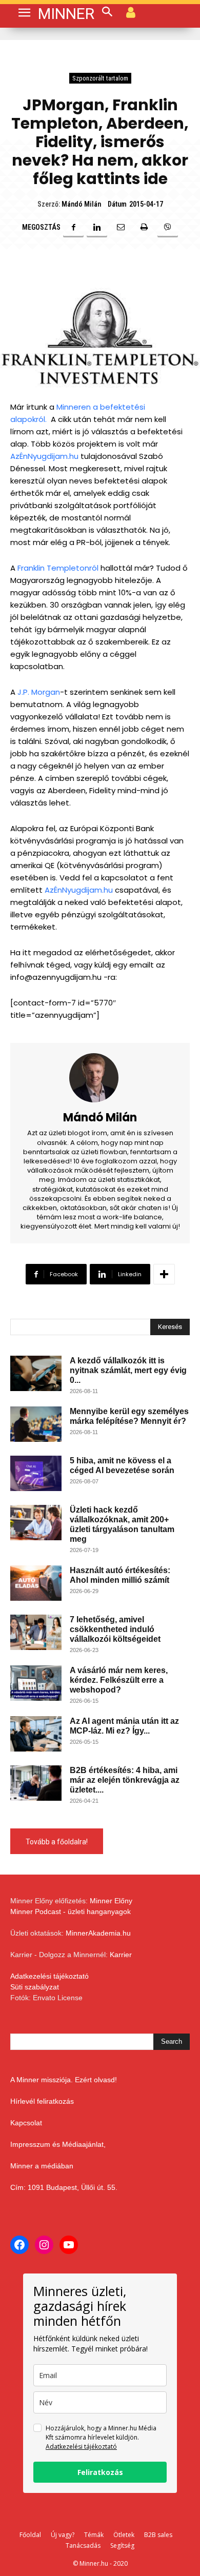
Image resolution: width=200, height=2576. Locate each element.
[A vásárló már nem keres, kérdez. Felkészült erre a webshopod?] (36, 1683)
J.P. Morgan (39, 692)
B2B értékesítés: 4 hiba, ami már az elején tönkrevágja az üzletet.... (125, 1780)
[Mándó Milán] (100, 1078)
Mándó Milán (81, 204)
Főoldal (30, 2535)
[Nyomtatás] (144, 227)
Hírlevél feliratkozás (42, 2101)
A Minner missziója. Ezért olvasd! (64, 2080)
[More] (164, 1274)
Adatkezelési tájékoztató (49, 1976)
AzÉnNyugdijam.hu (44, 456)
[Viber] (168, 227)
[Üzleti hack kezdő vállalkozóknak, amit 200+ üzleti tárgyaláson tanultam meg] (36, 1523)
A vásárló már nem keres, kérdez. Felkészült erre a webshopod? (120, 1680)
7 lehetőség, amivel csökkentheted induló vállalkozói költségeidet (115, 1629)
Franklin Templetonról (59, 568)
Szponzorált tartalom (100, 78)
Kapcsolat (26, 2123)
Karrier (121, 1955)
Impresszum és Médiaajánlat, (58, 2144)
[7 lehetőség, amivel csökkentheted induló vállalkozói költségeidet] (36, 1632)
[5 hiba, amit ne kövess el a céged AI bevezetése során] (36, 1473)
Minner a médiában (42, 2166)
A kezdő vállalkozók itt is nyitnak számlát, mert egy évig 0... (128, 1370)
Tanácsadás (83, 2545)
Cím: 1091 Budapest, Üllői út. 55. (64, 2187)
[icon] (131, 12)
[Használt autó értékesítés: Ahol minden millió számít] (36, 1583)
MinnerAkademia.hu (98, 1933)
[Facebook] (73, 227)
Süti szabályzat (35, 1987)
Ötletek (124, 2535)
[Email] (121, 227)
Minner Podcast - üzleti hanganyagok (71, 1911)
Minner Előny (111, 1901)
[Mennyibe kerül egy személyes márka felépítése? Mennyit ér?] (36, 1424)
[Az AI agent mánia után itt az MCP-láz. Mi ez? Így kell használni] (36, 1734)
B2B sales (158, 2535)
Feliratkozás (100, 2472)
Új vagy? (63, 2535)
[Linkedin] (97, 227)
